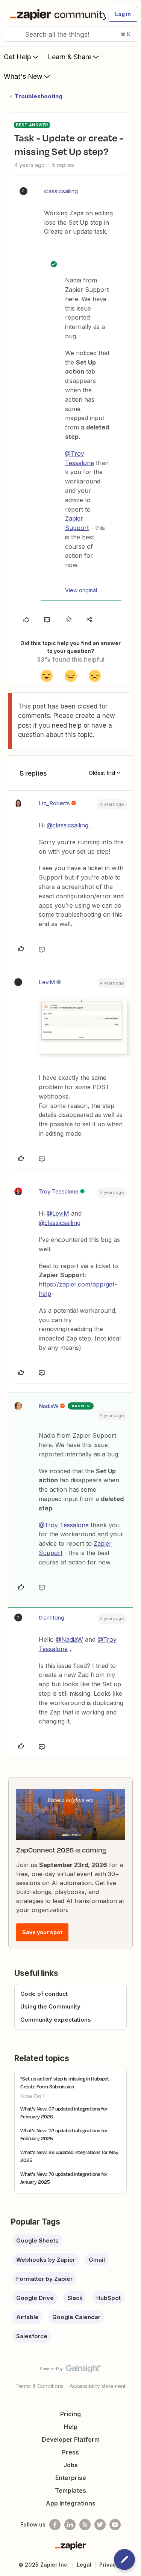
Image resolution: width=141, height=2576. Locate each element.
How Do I (32, 2096)
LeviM (47, 982)
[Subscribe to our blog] (85, 2525)
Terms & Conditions (39, 2386)
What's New (23, 76)
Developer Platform (71, 2439)
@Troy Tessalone (64, 1525)
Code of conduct (44, 1994)
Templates (70, 2490)
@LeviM (58, 1213)
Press (70, 2452)
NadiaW (49, 1406)
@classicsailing (67, 825)
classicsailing (61, 191)
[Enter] (12, 34)
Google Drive (35, 2298)
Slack (75, 2298)
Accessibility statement (98, 2386)
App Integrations (71, 2503)
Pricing (70, 2414)
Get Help (17, 57)
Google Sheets (37, 2240)
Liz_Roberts (54, 803)
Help (71, 2427)
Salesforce (32, 2336)
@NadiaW (69, 1639)
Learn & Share (70, 57)
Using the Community (50, 2006)
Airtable (27, 2317)
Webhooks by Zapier (46, 2260)
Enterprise (71, 2478)
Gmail (97, 2260)
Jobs (71, 2465)
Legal (84, 2565)
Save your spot (42, 1932)
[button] (123, 14)
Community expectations (56, 2020)
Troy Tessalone (59, 1191)
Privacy (109, 2565)
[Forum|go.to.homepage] (54, 14)
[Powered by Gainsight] (70, 2370)
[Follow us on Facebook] (55, 2525)
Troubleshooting (39, 96)
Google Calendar (76, 2317)
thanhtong (52, 1618)
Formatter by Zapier (44, 2279)
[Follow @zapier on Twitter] (100, 2525)
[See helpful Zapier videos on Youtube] (115, 2525)
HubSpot (108, 2298)
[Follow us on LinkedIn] (70, 2525)
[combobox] (70, 34)
